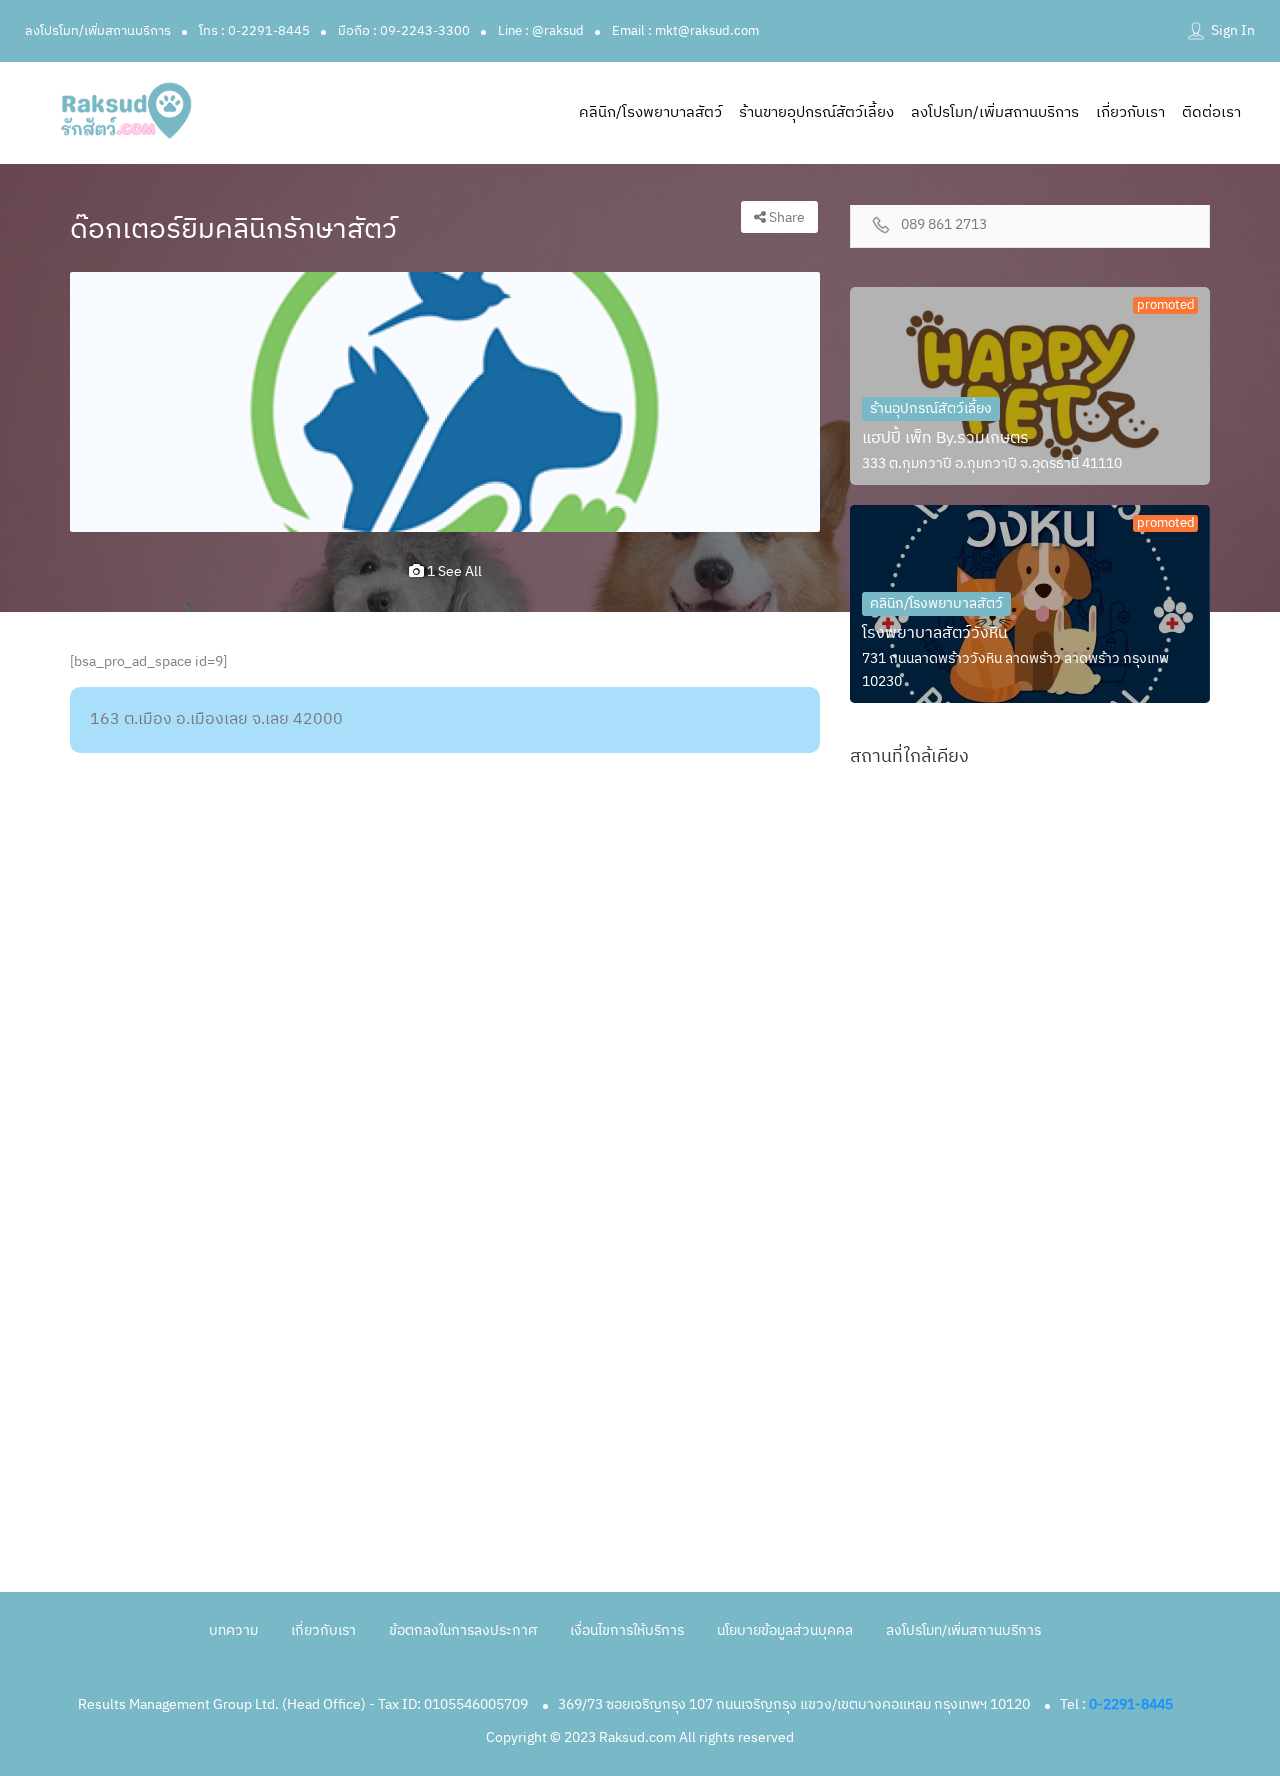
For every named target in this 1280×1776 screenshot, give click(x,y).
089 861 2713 (944, 225)
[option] (445, 402)
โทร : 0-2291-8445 (254, 31)
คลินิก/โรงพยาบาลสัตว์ (650, 112)
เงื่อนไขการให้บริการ (627, 1630)
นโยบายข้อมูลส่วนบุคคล (785, 1630)
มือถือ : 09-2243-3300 (404, 31)
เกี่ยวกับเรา (1130, 112)
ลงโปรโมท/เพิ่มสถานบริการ (98, 31)
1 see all (453, 571)
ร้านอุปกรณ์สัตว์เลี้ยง (931, 408)
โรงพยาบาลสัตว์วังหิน (935, 633)
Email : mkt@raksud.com (685, 31)
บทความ (233, 1630)
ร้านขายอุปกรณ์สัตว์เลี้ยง (816, 112)
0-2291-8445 (1131, 1704)
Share (785, 217)
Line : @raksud (541, 31)
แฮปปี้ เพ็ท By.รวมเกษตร (945, 438)
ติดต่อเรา (1211, 112)
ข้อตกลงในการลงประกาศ (463, 1630)
